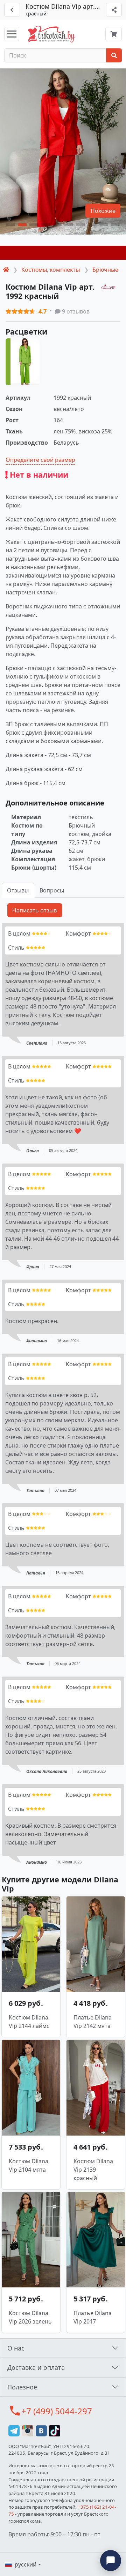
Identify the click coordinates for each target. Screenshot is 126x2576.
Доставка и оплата (36, 2367)
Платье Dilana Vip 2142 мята (93, 2022)
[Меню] (12, 34)
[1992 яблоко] (23, 362)
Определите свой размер (40, 460)
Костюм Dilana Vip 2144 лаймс (29, 2022)
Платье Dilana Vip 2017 (93, 2317)
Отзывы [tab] (18, 890)
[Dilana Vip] (108, 286)
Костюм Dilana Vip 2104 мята (29, 2165)
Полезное (22, 2387)
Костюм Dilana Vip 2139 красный (93, 2170)
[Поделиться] (114, 10)
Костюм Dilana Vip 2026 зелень (30, 2317)
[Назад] (12, 10)
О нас (16, 2348)
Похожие (103, 211)
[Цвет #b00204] (63, 253)
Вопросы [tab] (52, 890)
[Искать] (114, 55)
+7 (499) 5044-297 (57, 2411)
